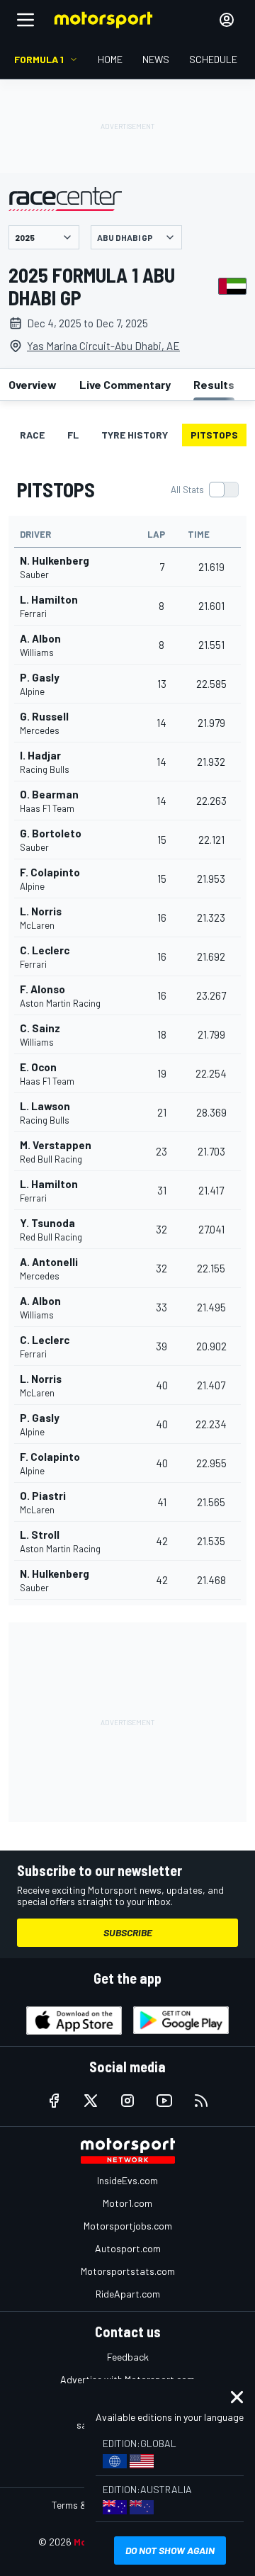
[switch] (204, 490)
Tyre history (135, 435)
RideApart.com (128, 2294)
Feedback (128, 2357)
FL (73, 435)
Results (214, 384)
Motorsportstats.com (128, 2271)
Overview (33, 384)
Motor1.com (127, 2203)
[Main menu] (25, 20)
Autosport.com (128, 2248)
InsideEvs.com (127, 2180)
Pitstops (214, 435)
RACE (32, 435)
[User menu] (227, 20)
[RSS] (201, 2101)
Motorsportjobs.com (128, 2226)
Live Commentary (125, 384)
